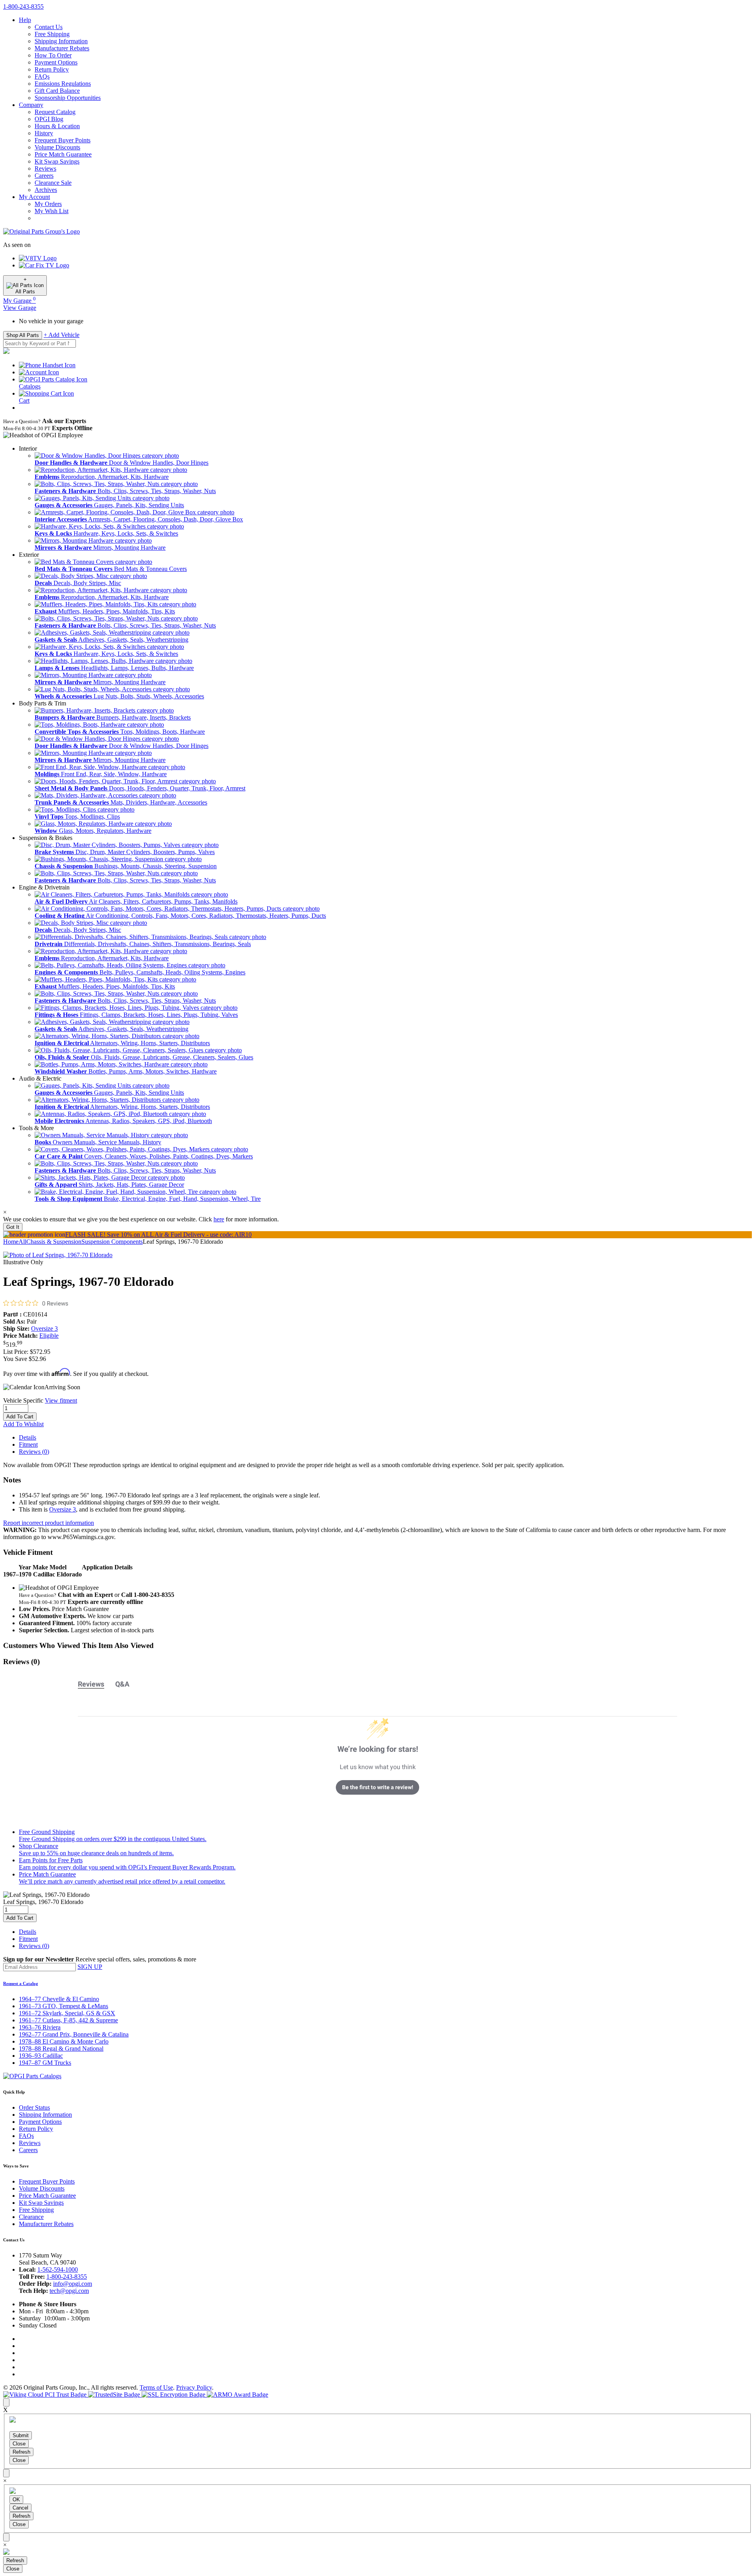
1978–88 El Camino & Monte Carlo (64, 2041)
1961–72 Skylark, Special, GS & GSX (67, 2013)
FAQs (42, 76)
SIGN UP (90, 1967)
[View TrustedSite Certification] (115, 2395)
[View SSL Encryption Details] (174, 2395)
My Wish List (52, 211)
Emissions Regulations (63, 84)
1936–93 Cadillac (41, 2056)
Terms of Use (156, 2387)
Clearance (31, 2217)
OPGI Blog (49, 119)
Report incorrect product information (49, 1523)
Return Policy (52, 69)
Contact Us (49, 27)
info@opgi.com (73, 2284)
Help (25, 20)
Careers (44, 176)
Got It (13, 1227)
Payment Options (56, 62)
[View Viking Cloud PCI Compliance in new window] (46, 2395)
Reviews (45, 168)
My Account (34, 197)
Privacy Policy (194, 2387)
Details (28, 1437)
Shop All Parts (23, 335)
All (22, 1242)
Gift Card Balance (57, 91)
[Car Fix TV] (44, 265)
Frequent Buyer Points (63, 140)
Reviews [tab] (91, 1684)
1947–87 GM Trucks (45, 2063)
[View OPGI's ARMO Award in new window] (238, 2395)
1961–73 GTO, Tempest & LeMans (64, 2006)
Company (31, 105)
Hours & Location (57, 126)
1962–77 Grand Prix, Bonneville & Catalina (74, 2034)
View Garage (20, 308)
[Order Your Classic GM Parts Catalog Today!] (32, 2076)
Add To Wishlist (23, 1424)
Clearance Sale (53, 183)
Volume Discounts (57, 147)
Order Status (34, 2107)
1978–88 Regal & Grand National (61, 2048)
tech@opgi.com (69, 2291)
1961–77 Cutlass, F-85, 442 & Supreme (68, 2020)
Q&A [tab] (122, 1684)
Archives (46, 190)
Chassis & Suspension (54, 1242)
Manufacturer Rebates (62, 48)
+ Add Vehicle (62, 335)
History (44, 133)
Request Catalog (55, 112)
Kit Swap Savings (57, 161)
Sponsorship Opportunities (68, 98)
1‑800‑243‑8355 (23, 6)
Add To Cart (20, 1417)
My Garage (19, 301)
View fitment (61, 1400)
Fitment (28, 1445)
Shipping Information (61, 41)
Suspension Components (112, 1242)
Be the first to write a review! (378, 1787)
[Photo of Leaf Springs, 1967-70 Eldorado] (58, 1255)
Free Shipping (52, 34)
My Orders (48, 204)
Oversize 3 (44, 1329)
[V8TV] (38, 258)
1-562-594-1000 (58, 2269)
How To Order (53, 55)
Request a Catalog (21, 1983)
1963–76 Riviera (40, 2027)
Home (11, 1242)
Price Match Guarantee (63, 154)
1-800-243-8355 (67, 2277)
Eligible (49, 1336)
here (219, 1219)
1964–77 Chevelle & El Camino (59, 1999)
